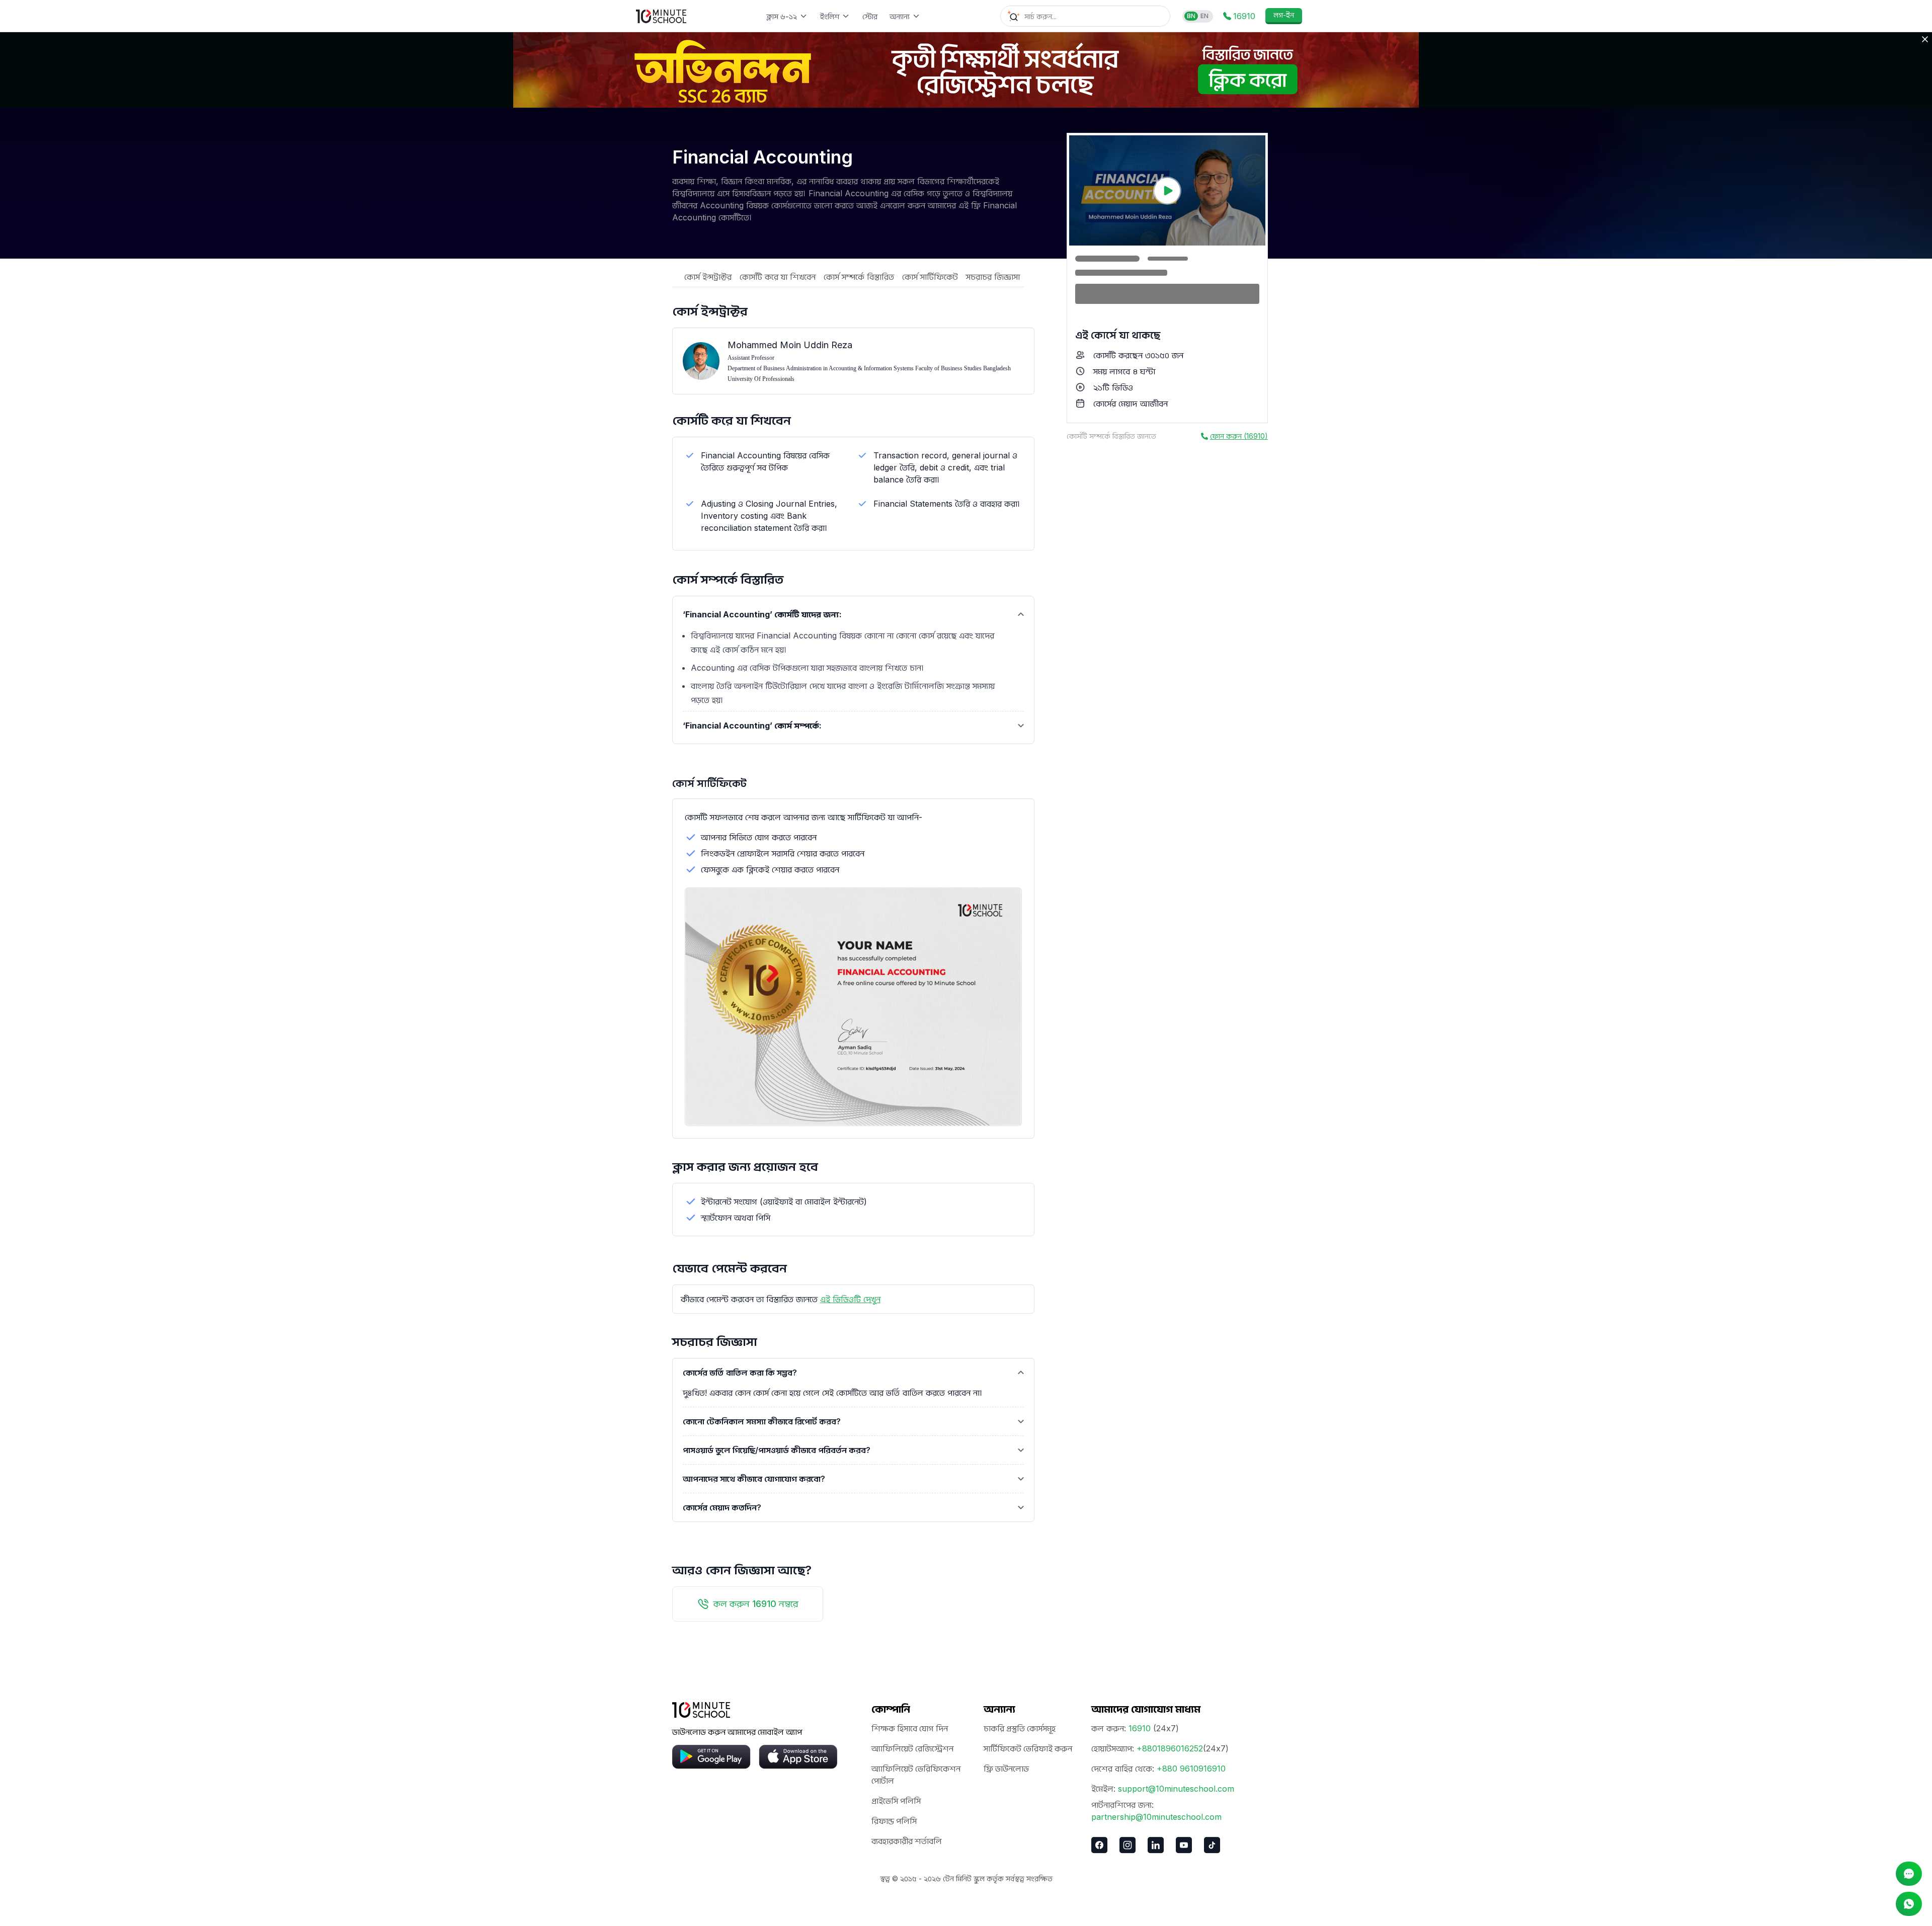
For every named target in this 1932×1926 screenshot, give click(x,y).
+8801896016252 (1170, 1748)
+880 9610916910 (1191, 1769)
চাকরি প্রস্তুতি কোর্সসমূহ (1020, 1728)
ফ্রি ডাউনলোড (1006, 1769)
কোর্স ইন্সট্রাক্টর (708, 277)
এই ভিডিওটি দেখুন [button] (850, 1299)
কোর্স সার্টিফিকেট (930, 277)
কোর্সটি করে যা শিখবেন (778, 277)
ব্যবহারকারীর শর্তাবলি (907, 1841)
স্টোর (870, 16)
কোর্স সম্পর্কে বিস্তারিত (859, 277)
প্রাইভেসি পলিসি (896, 1801)
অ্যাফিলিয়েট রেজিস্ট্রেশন (912, 1748)
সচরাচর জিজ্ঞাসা (993, 277)
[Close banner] (1925, 39)
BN (1191, 16)
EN (1204, 16)
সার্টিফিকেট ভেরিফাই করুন (1028, 1748)
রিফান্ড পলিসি (894, 1821)
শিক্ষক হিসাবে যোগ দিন (910, 1728)
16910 (1140, 1728)
